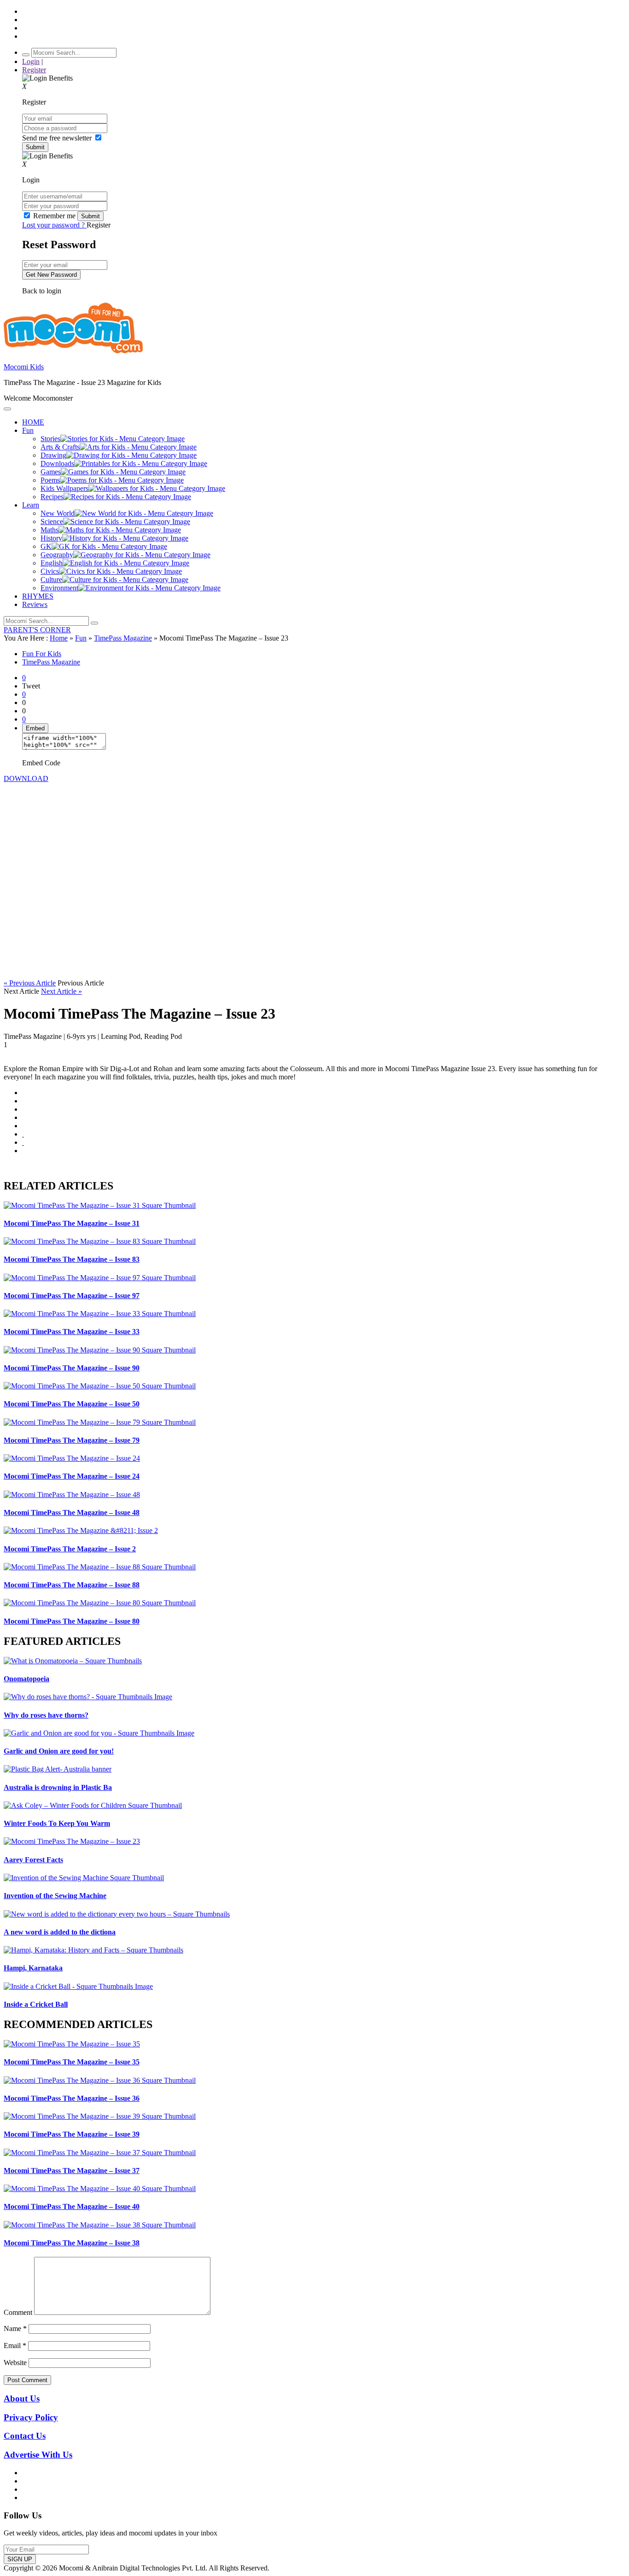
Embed (35, 728)
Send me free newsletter (58, 138)
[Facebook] (23, 1101)
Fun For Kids (42, 654)
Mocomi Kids (24, 367)
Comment (18, 2312)
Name (15, 2328)
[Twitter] (23, 1109)
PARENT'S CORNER (37, 630)
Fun (81, 638)
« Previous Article (30, 983)
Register (34, 70)
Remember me (54, 216)
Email (15, 2346)
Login (31, 61)
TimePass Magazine (123, 638)
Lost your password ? (54, 225)
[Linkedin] (23, 1117)
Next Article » (61, 991)
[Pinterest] (23, 1126)
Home (59, 638)
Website (15, 2363)
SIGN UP (20, 2559)
